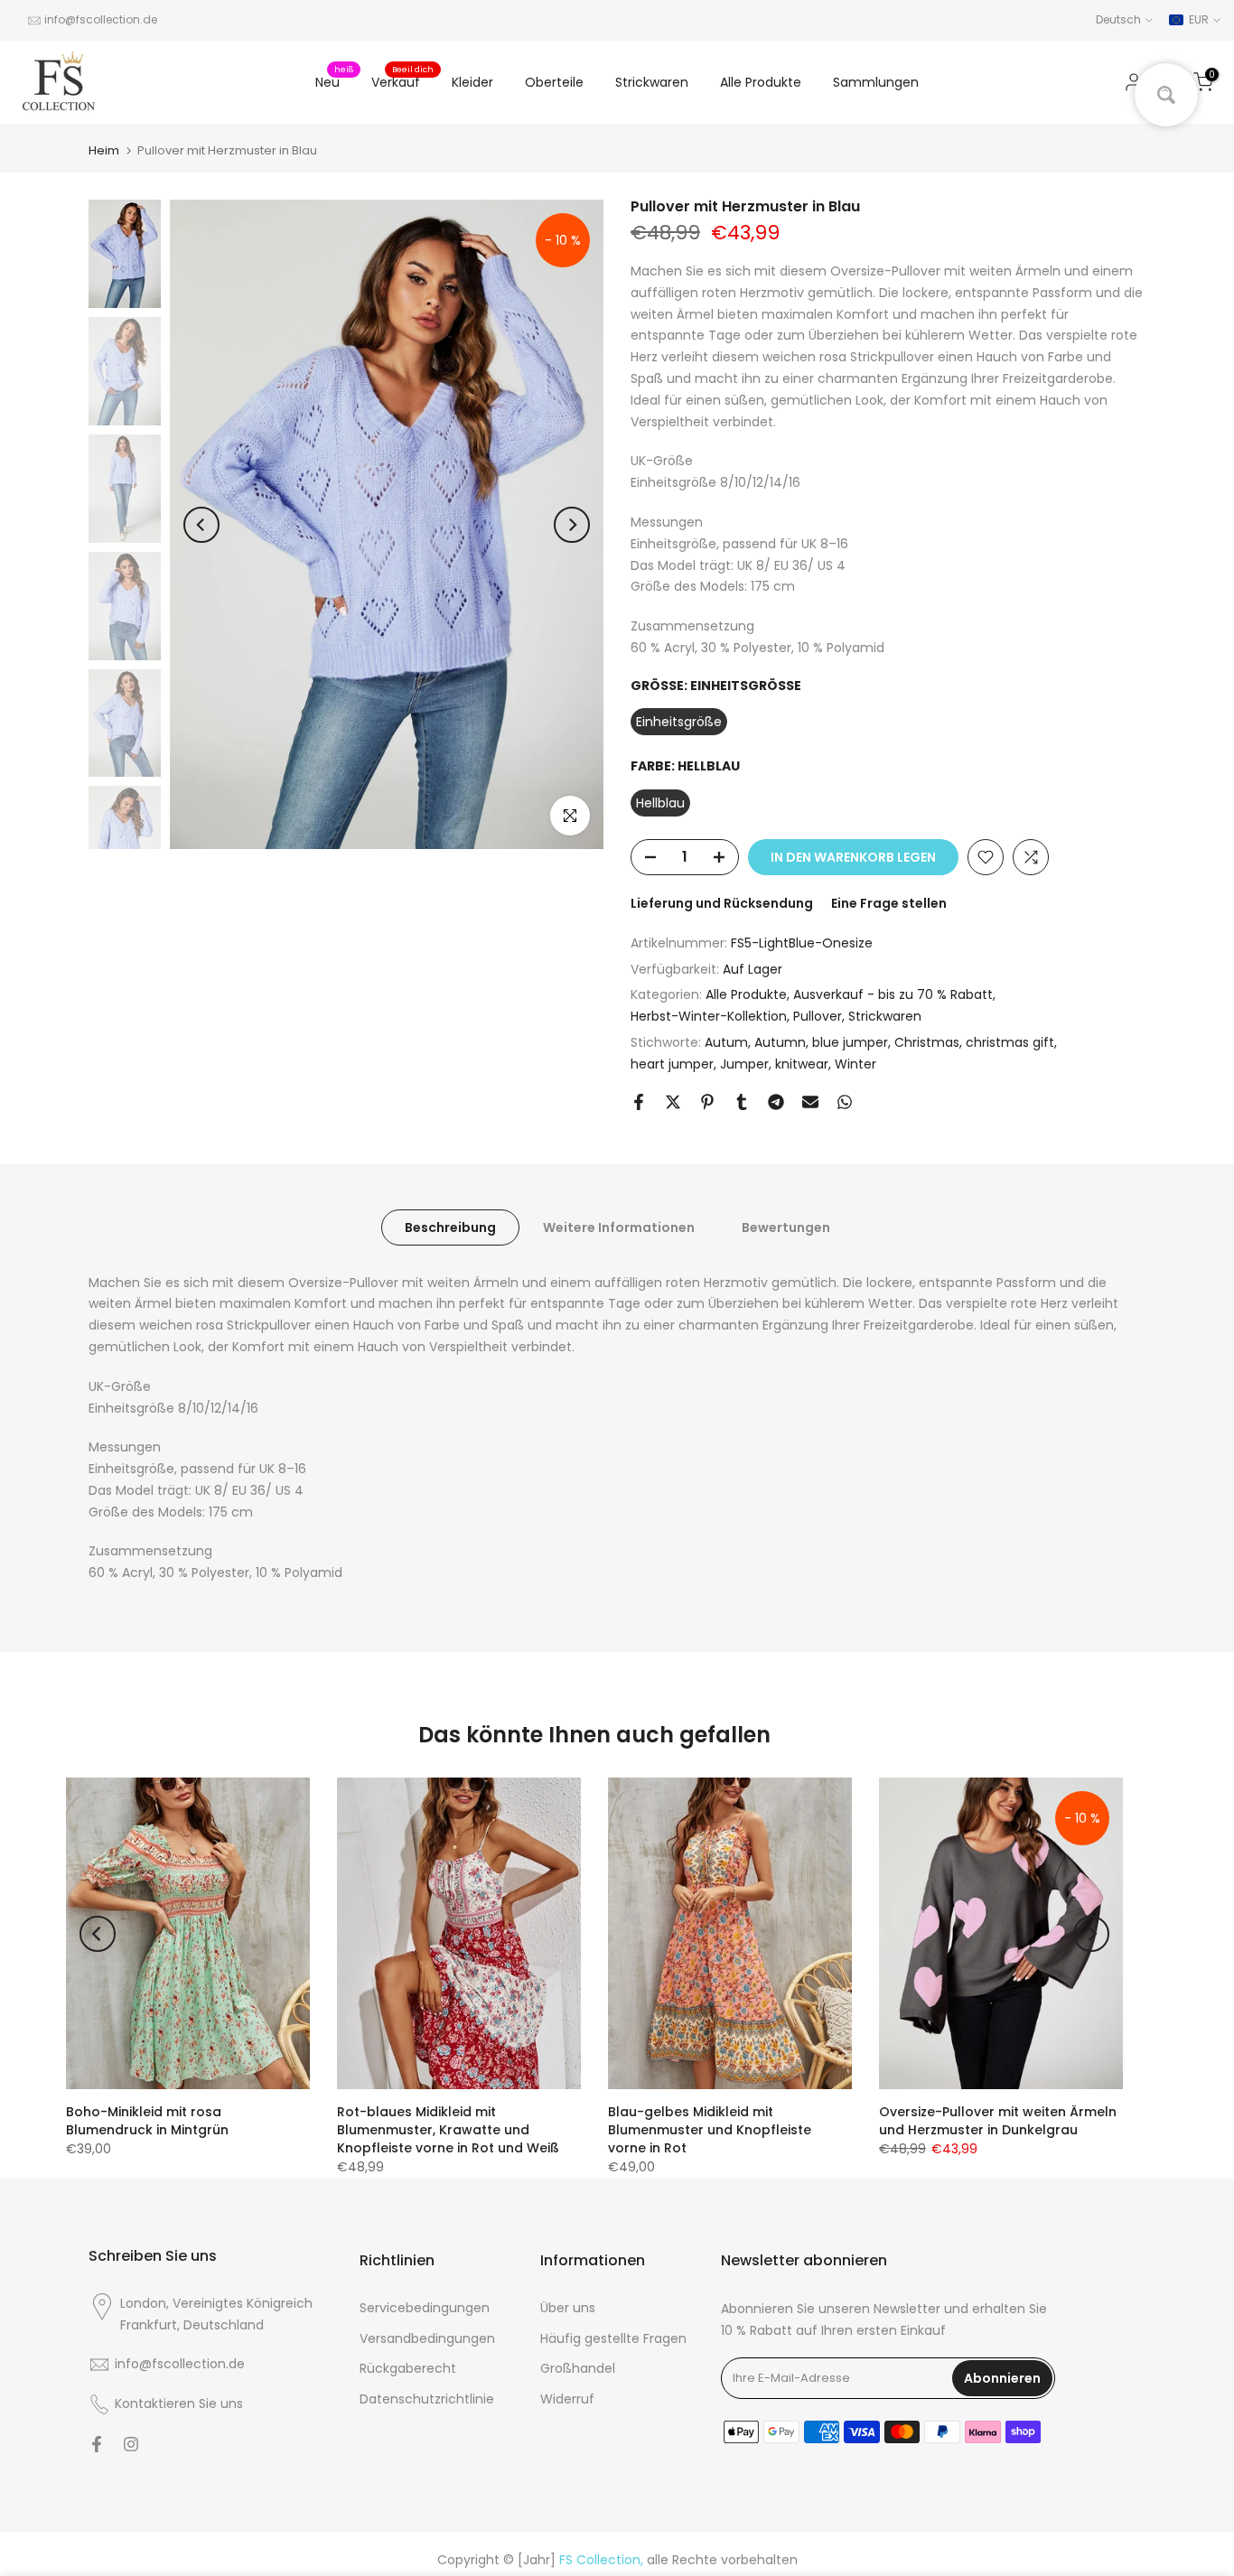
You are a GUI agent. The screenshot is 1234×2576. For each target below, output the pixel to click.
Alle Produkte (761, 82)
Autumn (780, 1042)
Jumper (744, 1064)
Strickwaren (652, 82)
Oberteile (554, 82)
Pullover (818, 1016)
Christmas (927, 1042)
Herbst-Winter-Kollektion (709, 1016)
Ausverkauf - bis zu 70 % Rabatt (893, 994)
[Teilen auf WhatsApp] (845, 1102)
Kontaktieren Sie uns (179, 2403)
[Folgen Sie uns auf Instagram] (131, 2444)
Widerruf (567, 2399)
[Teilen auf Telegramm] (776, 1102)
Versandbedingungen (427, 2338)
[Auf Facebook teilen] (639, 1102)
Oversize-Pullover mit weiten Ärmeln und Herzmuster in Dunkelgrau (998, 2121)
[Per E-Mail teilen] (810, 1102)
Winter (855, 1064)
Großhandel (578, 2368)
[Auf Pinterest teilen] (707, 1102)
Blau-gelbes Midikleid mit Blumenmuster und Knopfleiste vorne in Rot (710, 2130)
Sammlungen (876, 82)
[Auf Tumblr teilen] (742, 1102)
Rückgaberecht (408, 2368)
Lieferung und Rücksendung (722, 903)
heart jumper (672, 1064)
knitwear (802, 1064)
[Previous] (201, 525)
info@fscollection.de (101, 19)
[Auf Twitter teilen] (673, 1102)
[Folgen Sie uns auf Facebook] (97, 2444)
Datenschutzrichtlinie (427, 2399)
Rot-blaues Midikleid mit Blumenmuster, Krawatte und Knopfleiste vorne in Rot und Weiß (448, 2130)
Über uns (568, 2308)
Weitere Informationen (619, 1227)
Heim (104, 150)
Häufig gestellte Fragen (613, 2338)
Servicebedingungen (425, 2308)
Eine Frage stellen (889, 903)
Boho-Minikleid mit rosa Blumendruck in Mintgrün (147, 2121)
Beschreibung (450, 1227)
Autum (726, 1042)
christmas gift (1010, 1042)
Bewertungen (786, 1227)
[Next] (572, 525)
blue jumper (850, 1042)
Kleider (472, 82)
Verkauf (402, 81)
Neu (334, 81)
